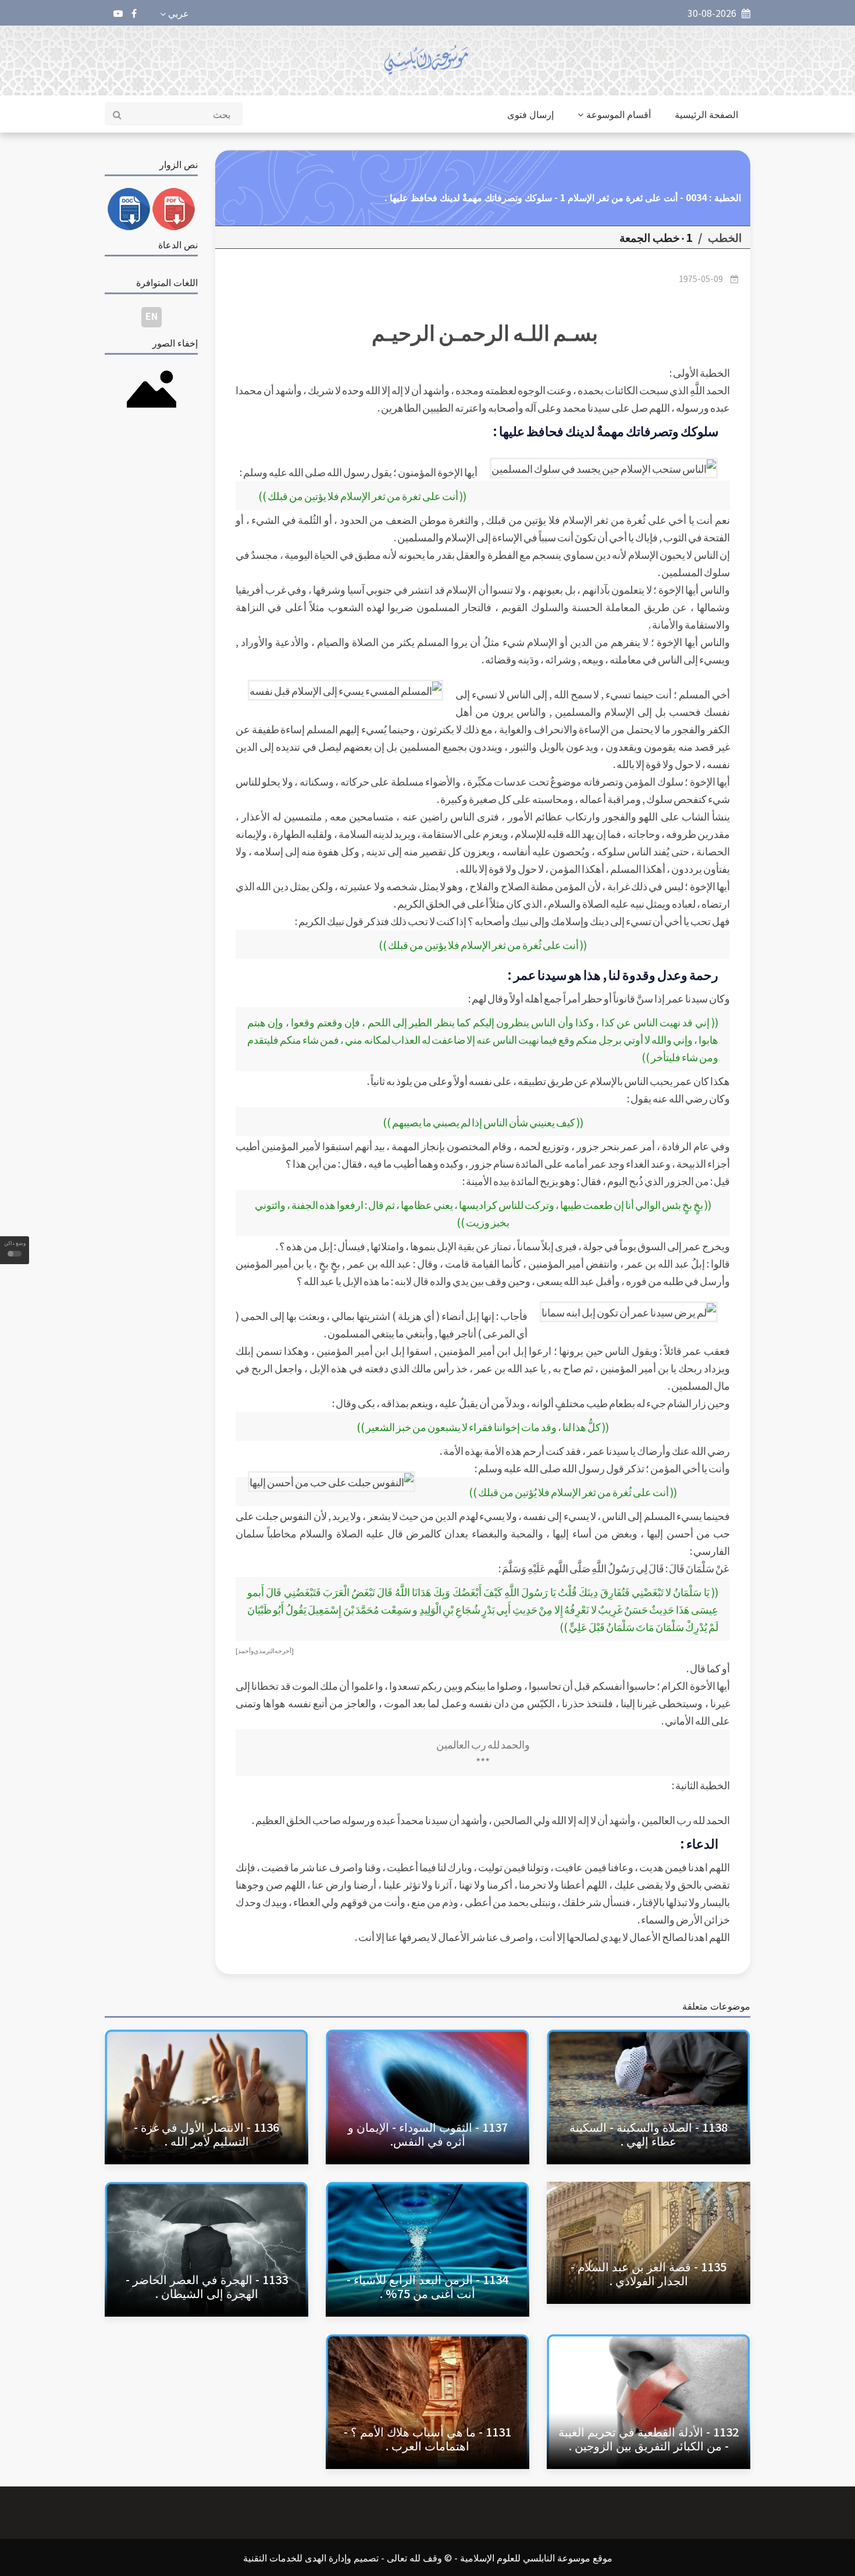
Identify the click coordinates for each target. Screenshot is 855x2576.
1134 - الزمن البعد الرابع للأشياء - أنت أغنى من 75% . (427, 2286)
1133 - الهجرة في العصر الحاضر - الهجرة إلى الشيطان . (207, 2286)
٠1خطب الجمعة (656, 237)
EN (152, 316)
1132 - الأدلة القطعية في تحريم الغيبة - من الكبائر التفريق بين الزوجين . (649, 2438)
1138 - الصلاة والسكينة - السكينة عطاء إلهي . (649, 2134)
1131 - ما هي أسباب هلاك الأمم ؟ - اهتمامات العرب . (427, 2438)
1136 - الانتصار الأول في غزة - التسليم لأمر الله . (206, 2134)
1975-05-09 (701, 279)
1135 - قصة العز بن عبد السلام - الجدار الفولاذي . (649, 2273)
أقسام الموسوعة (619, 114)
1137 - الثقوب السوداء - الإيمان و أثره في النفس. (428, 2134)
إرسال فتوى (530, 114)
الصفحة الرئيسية (706, 114)
